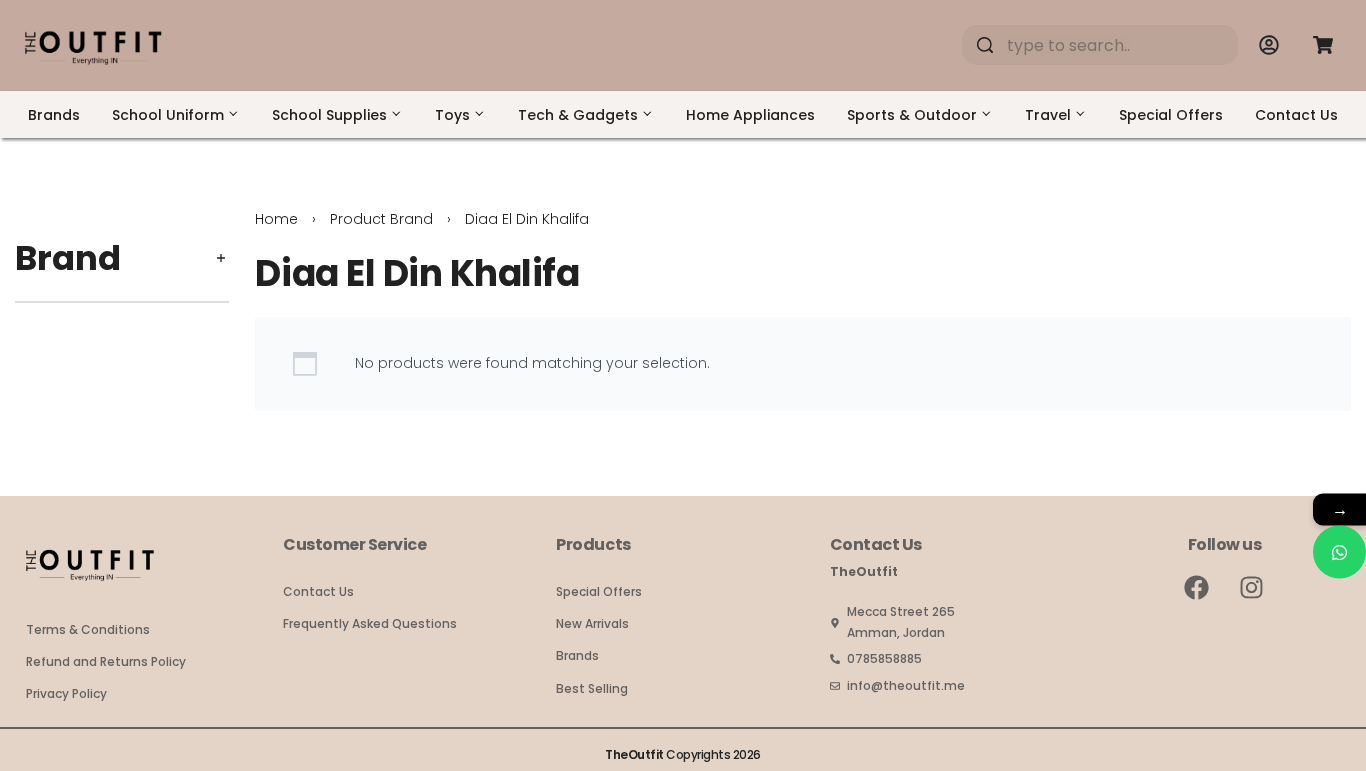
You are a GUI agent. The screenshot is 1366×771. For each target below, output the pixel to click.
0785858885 (884, 658)
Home (276, 219)
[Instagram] (1252, 587)
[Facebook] (1197, 587)
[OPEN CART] (1323, 45)
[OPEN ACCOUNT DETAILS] (1269, 45)
